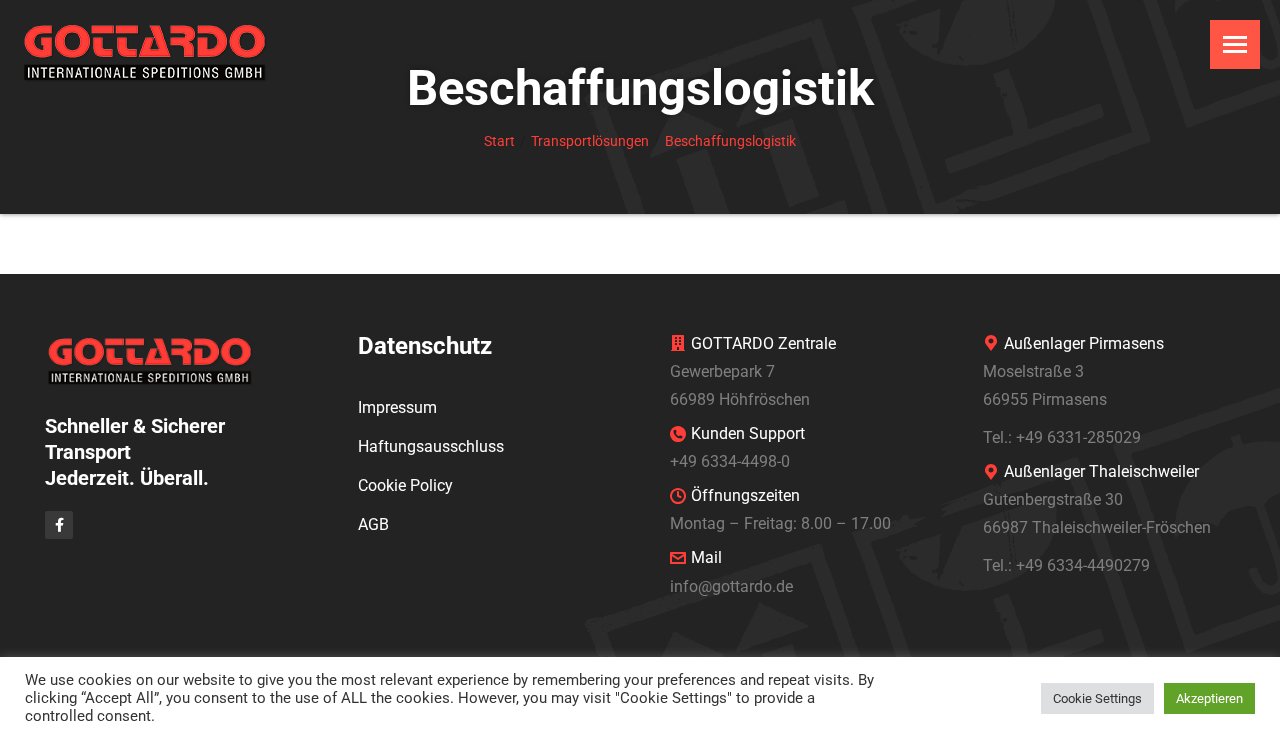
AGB (373, 524)
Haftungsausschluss (431, 446)
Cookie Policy (405, 485)
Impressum (397, 407)
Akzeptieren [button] (1209, 698)
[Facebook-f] (59, 525)
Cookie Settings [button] (1097, 698)
